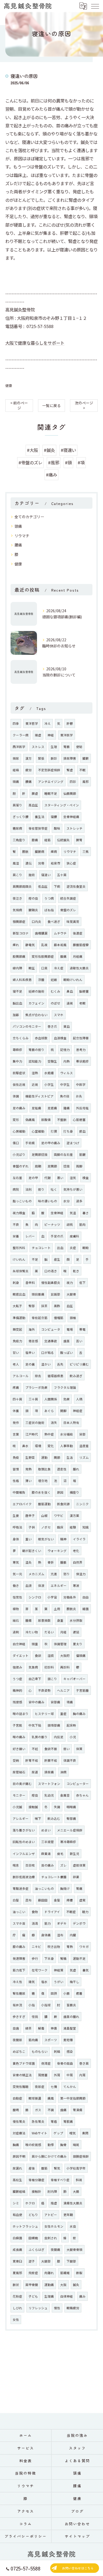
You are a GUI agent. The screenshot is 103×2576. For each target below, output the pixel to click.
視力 (70, 1283)
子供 (32, 1527)
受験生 (52, 1061)
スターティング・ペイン (62, 805)
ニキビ (36, 1947)
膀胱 (25, 852)
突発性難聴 (21, 2087)
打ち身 (68, 1131)
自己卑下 (35, 1679)
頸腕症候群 (81, 2156)
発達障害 (19, 1958)
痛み (82, 2296)
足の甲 (33, 1178)
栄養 (16, 1236)
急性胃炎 (38, 2121)
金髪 (57, 1900)
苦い (79, 1341)
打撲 (54, 1131)
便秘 (79, 747)
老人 (16, 1364)
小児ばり (19, 1154)
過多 (79, 1201)
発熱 (29, 1469)
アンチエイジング (51, 782)
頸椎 (73, 1318)
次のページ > (84, 405)
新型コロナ (21, 933)
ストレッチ (74, 828)
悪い (60, 1178)
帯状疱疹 (82, 1061)
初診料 (49, 1667)
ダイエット (21, 1656)
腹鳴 (16, 2110)
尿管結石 (19, 1772)
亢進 (54, 1574)
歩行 (35, 1958)
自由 (86, 1597)
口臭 (44, 968)
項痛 (70, 1702)
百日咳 (30, 1865)
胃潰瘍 (78, 2110)
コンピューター (78, 1784)
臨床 (60, 1527)
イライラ (79, 1539)
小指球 (46, 2005)
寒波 (76, 1586)
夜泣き (17, 898)
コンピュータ (51, 1329)
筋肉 (82, 1224)
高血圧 (33, 805)
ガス (38, 2110)
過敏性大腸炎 (79, 968)
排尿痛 (49, 1772)
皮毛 (60, 1854)
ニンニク (82, 1504)
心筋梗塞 (79, 1120)
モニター (19, 1795)
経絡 (16, 770)
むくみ (55, 991)
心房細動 (19, 1131)
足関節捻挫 (40, 1154)
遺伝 (29, 863)
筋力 (48, 1923)
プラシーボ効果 (36, 1387)
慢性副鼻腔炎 (51, 1283)
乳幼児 (49, 1795)
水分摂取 (76, 1620)
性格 (16, 1481)
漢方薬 (74, 1516)
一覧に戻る (51, 405)
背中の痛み (36, 1702)
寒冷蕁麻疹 (68, 1842)
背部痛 (55, 1702)
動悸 (51, 2145)
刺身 (16, 1283)
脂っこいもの (22, 1201)
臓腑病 (40, 852)
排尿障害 (70, 758)
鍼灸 (76, 2285)
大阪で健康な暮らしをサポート (35, 343)
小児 (73, 1737)
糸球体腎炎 (21, 1271)
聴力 (85, 1912)
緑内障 (17, 968)
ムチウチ (60, 933)
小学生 (49, 1084)
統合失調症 (68, 898)
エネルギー (59, 1586)
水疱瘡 (49, 1073)
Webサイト (39, 2133)
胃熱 (70, 1947)
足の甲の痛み (51, 1143)
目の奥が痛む (22, 1784)
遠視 (70, 1003)
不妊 (35, 1749)
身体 (16, 1539)
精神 (63, 1539)
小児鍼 (17, 1807)
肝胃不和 (32, 1760)
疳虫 (35, 1795)
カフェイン (36, 1003)
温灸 (29, 1562)
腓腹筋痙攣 (81, 945)
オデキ (62, 1923)
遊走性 (62, 1469)
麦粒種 (68, 2040)
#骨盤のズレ (30, 462)
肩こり (17, 875)
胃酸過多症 (21, 1888)
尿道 (35, 1772)
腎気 (57, 2168)
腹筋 (44, 2168)
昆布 (29, 1900)
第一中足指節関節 (73, 2098)
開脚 (63, 1411)
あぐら (49, 1411)
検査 (86, 1178)
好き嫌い (19, 1749)
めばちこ (19, 2051)
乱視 (44, 945)
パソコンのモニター (27, 1026)
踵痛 (67, 1108)
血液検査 (60, 1038)
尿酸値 (46, 1120)
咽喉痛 (71, 1807)
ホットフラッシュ (25, 2226)
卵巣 (76, 1877)
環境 (38, 1446)
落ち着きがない (24, 1830)
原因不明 (19, 2156)
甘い (16, 1353)
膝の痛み (19, 1947)
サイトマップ (77, 2536)
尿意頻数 (44, 1620)
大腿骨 (71, 1294)
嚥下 (38, 1818)
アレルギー (21, 1818)
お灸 (79, 1096)
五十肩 (62, 875)
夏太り (78, 1644)
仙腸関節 (70, 793)
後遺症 (78, 933)
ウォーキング (57, 1551)
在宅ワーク (40, 1970)
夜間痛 (55, 2250)
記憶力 (65, 1050)
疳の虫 (33, 898)
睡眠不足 (51, 793)
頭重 (35, 1644)
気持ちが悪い (73, 1189)
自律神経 (67, 2296)
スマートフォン (49, 1784)
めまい (46, 1830)
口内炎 (36, 922)
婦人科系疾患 (22, 980)
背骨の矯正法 (22, 2075)
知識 (86, 1527)
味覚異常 (73, 922)
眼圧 (32, 968)
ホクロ (30, 2203)
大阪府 (65, 1656)
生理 (54, 747)
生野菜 (30, 1457)
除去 (38, 1376)
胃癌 (54, 2121)
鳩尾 (76, 2145)
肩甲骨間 (32, 2285)
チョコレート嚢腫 (54, 1877)
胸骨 (63, 2145)
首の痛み (48, 1865)
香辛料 (30, 1283)
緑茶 (29, 2028)
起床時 (71, 1725)
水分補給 (67, 1434)
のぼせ (55, 1003)
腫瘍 (29, 1620)
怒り (67, 1574)
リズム (84, 1457)
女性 (16, 2320)
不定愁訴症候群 (49, 770)
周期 (38, 1166)
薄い (29, 1481)
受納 (16, 1760)
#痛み (51, 475)
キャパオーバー (74, 1679)
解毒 (41, 2028)
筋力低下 (19, 1970)
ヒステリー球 (44, 1714)
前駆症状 (19, 1073)
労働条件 (70, 1597)
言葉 (16, 1434)
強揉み (17, 1667)
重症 (63, 1714)
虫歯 (16, 2028)
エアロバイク (22, 1504)
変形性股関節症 (43, 956)
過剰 (16, 1632)
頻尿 (16, 758)
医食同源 (63, 1504)
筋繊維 (65, 2273)
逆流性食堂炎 (76, 886)
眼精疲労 (73, 2308)
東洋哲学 (32, 723)
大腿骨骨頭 (74, 2250)
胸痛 (16, 2145)
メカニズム (36, 1574)
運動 (44, 1457)
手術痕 (30, 1143)
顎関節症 (19, 922)
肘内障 (52, 2191)
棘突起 (17, 1329)
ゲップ (58, 2133)
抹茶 (44, 1306)
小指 (32, 2005)
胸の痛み (79, 1714)
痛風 (51, 2098)
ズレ (63, 1865)
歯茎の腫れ (71, 2017)
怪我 (35, 2017)
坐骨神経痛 (71, 817)
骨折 (51, 1562)
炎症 (73, 1248)
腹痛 (63, 956)
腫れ (76, 1469)
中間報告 (19, 1492)
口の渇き (51, 1271)
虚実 (82, 1900)
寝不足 (17, 991)
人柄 (79, 1399)
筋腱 (82, 1154)
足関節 (52, 1166)
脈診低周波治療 (24, 1877)
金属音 (65, 1795)
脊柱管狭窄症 (38, 828)
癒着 (79, 1993)
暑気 (86, 1970)
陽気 (32, 1982)
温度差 (84, 1446)
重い (29, 1539)
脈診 (54, 758)
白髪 (16, 1900)
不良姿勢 (44, 1690)
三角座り (19, 840)
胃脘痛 (68, 2121)
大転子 (17, 1306)
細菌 (86, 1609)
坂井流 (17, 2005)
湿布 (60, 1935)
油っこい (19, 1912)
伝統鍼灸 (63, 840)
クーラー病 (21, 735)
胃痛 (79, 1888)
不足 (35, 1259)
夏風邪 (17, 2273)
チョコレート (41, 1248)
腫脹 (63, 1562)
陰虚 (54, 2203)
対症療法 (19, 2133)
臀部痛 (71, 1818)
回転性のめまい (24, 1842)
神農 (54, 2028)
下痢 (57, 886)
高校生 (17, 2180)
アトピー (51, 2215)
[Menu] (95, 6)
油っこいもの (44, 1888)
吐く (54, 1189)
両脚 (79, 1166)
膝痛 (35, 840)
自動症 (17, 2098)
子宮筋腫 (82, 1690)
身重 (60, 1620)
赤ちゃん (82, 1795)
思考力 (81, 1050)
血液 (29, 1586)
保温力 (81, 1574)
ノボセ (46, 1527)
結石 (16, 1620)
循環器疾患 (55, 1376)
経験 (73, 1527)
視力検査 (19, 1213)
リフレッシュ (38, 2308)
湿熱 (35, 1073)
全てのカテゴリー (29, 517)
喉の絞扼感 (33, 2145)
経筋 (48, 840)
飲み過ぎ (76, 1376)
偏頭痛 (81, 1656)
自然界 (78, 1562)
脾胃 (79, 840)
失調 (57, 1807)
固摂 (54, 1993)
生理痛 (49, 2296)
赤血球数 (41, 1038)
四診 (73, 782)
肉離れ (49, 2273)
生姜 (16, 1516)
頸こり (52, 1679)
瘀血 (82, 1131)
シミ (16, 2203)
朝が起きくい (32, 1551)
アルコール (21, 1376)
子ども (33, 2296)
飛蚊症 (33, 2273)
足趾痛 (36, 1108)
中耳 (70, 2075)
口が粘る (48, 1353)
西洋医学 (19, 747)
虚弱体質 (79, 1865)
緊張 (41, 758)
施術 (32, 875)
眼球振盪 (35, 2098)
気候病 (17, 910)
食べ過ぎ (54, 922)
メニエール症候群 (70, 1830)
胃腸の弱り (36, 1050)
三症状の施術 (35, 1423)
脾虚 (35, 793)
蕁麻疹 (17, 1050)
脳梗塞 (84, 991)
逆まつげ (73, 1143)
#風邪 (54, 462)
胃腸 (67, 747)
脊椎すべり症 (60, 2180)
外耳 (57, 2075)
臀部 (32, 1306)
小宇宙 (52, 1597)
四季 (16, 723)
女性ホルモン (54, 2226)
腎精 (63, 1958)
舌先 (60, 1364)
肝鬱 (70, 723)
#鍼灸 (49, 450)
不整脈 (62, 1120)
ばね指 (49, 910)
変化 (51, 1446)
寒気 (16, 1562)
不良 (16, 1224)
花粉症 (17, 2296)
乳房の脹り (40, 1737)
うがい (59, 1982)
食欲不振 (51, 1749)
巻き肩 (84, 2063)
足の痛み (19, 1108)
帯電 (82, 1329)
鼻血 (70, 991)
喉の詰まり (21, 1714)
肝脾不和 (51, 1760)
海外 (32, 1329)
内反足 (59, 1737)
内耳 (82, 2075)
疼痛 (16, 1387)
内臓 (73, 1935)
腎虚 (70, 770)
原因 (60, 1492)
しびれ (17, 2308)
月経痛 (78, 956)
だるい (49, 1632)
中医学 (81, 1084)
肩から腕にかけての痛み (49, 2156)
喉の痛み (19, 1737)
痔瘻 (70, 1900)
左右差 (17, 1178)
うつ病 (49, 898)
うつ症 (17, 1679)
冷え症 (59, 968)
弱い (67, 1749)
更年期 (68, 2215)
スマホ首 (19, 1923)
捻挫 (67, 1166)
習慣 (16, 1469)
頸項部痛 (54, 1725)
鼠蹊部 (55, 1294)
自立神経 (19, 1644)
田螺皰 (33, 2238)
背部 (82, 1434)
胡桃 (70, 1224)
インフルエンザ (24, 1854)
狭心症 (71, 863)
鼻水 (25, 1446)
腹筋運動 (44, 1504)
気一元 (17, 1574)
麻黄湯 (46, 1854)
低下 (82, 1283)
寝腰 (54, 817)
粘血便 (17, 2215)
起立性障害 (81, 1038)
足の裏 (30, 1364)
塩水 (44, 1982)
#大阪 (32, 450)
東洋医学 (67, 735)
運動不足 (79, 1958)
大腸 (76, 2191)
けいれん (19, 1259)
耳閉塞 (43, 2075)
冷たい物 (32, 1632)
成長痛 (17, 2250)
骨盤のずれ (21, 1166)
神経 (51, 735)
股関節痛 (19, 956)
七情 (54, 2087)
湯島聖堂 (70, 2028)
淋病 (63, 1772)
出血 (60, 1248)
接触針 (36, 2191)
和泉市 (55, 863)
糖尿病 (17, 828)
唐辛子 (30, 1516)
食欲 (38, 1656)
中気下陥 (35, 1725)
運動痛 (49, 2285)
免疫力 (17, 1341)
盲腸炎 (71, 2005)
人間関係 (51, 1399)
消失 (54, 1423)
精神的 (17, 1690)
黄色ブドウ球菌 (24, 2063)
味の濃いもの (48, 1201)
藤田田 (43, 1900)
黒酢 (57, 1306)
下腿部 (71, 2261)
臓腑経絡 (19, 2191)
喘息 (16, 1865)
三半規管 (48, 1842)
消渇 (35, 1923)
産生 (57, 1259)
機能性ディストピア (39, 1096)
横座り (74, 1492)
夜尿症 (40, 2087)
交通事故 (51, 1341)
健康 (9, 385)
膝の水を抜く (41, 1492)
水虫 (73, 2226)
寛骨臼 (17, 2261)
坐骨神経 (57, 1213)
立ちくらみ (21, 1038)
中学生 (65, 1084)
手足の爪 (57, 1236)
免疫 (16, 1457)
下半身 (49, 1958)
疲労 (29, 770)
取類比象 (44, 1469)
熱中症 (49, 1434)
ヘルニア (63, 1690)
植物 (16, 1609)
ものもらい (40, 2051)
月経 (63, 1632)
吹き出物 (54, 1947)
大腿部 (46, 2261)
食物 (35, 1912)
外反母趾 (82, 1108)
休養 (16, 1411)
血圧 (70, 1306)
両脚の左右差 (63, 1154)
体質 (79, 1749)
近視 (35, 1084)
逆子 (32, 2261)
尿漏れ (17, 2168)
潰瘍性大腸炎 (73, 2203)
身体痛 (46, 1935)
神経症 (78, 1411)
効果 (67, 1399)
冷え (48, 723)
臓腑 (86, 758)
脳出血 (17, 1003)
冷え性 (17, 1982)
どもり (33, 2215)
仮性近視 (19, 1084)
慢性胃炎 (19, 2121)
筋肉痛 (33, 2040)
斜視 (79, 2180)
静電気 (30, 945)
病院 (16, 1189)
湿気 (73, 1178)
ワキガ (84, 1947)
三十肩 (33, 1399)
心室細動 (38, 1131)
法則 (29, 1189)
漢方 (29, 758)
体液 (41, 1586)
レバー (30, 1236)
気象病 (33, 1667)
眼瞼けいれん (73, 980)
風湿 (16, 863)
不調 (51, 2110)
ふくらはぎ (36, 2250)
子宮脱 (17, 1725)
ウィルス (67, 1073)
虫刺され (51, 2238)
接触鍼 (33, 1807)
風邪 (86, 782)
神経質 (59, 1970)
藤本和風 (60, 945)
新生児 (74, 1854)
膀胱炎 (71, 1609)
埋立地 (43, 1481)
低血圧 (43, 886)
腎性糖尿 (19, 1993)
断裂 (79, 2273)
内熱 (67, 1061)
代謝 (48, 1178)
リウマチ (22, 536)
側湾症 (46, 2063)
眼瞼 (86, 1248)
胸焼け (65, 1888)
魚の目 (65, 1096)
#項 (81, 462)
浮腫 (41, 980)
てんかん (70, 2087)
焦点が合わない (36, 1015)
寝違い (46, 875)
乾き (76, 1271)
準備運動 (19, 1318)
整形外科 (19, 1248)
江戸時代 (32, 1434)
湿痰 (51, 1656)
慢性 (57, 2308)
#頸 (68, 462)
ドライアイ (52, 1912)
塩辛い (30, 1353)
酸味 (57, 828)
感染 (70, 2051)
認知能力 (35, 1061)
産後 (32, 2168)
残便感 (17, 1702)
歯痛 (63, 2110)
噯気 (73, 2133)
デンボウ (79, 1923)
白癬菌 (17, 2238)
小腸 (67, 1993)
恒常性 (17, 1597)
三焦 (86, 852)
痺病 (54, 852)
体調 (16, 1096)
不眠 (82, 770)
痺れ (16, 945)
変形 (16, 1120)
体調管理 (60, 1644)
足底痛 (52, 1108)
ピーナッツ (52, 1224)
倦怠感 (33, 1341)
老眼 (82, 1003)
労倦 (41, 863)
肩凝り (17, 805)
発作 (16, 1423)
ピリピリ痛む (79, 1364)
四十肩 (17, 1399)
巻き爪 (52, 1026)
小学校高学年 (76, 2168)
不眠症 (71, 1912)
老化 (76, 1551)
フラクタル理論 (65, 1387)
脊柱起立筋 (40, 1318)
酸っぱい (67, 1353)
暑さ (86, 1213)
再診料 (65, 1667)
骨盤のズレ (68, 910)
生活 (70, 1457)
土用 (57, 1609)
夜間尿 (17, 2040)
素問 (85, 2133)
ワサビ (59, 1516)
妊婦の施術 (36, 991)
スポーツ (51, 2040)
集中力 (17, 1061)
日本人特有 (71, 1423)
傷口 (16, 1143)
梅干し (74, 1982)
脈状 (16, 2285)
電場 (70, 1329)
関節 (57, 1457)
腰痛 (18, 545)
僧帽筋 (59, 1318)
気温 (73, 1213)
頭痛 (18, 526)
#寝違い (68, 450)
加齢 (16, 1015)
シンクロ (35, 1597)
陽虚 (38, 735)
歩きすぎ (19, 2017)
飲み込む (54, 1818)
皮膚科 (74, 1236)
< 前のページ (19, 405)
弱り (41, 1189)
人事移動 (67, 1446)
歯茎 (67, 1341)
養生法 (40, 817)
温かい (46, 1364)
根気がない (46, 1539)
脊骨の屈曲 (65, 2063)
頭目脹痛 (38, 1294)
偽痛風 (30, 1120)
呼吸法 (17, 1527)
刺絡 (57, 2051)
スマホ (59, 1015)
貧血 (67, 1026)
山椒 (44, 1516)
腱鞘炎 (33, 910)
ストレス (38, 747)
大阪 (63, 2285)
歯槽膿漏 (41, 933)
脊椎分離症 (36, 2180)
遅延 (76, 1632)
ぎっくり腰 (21, 817)
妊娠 (54, 980)
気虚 (73, 1970)
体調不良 (70, 1760)
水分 (67, 1201)
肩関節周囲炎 (22, 886)
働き (16, 1586)
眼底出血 (19, 1294)
